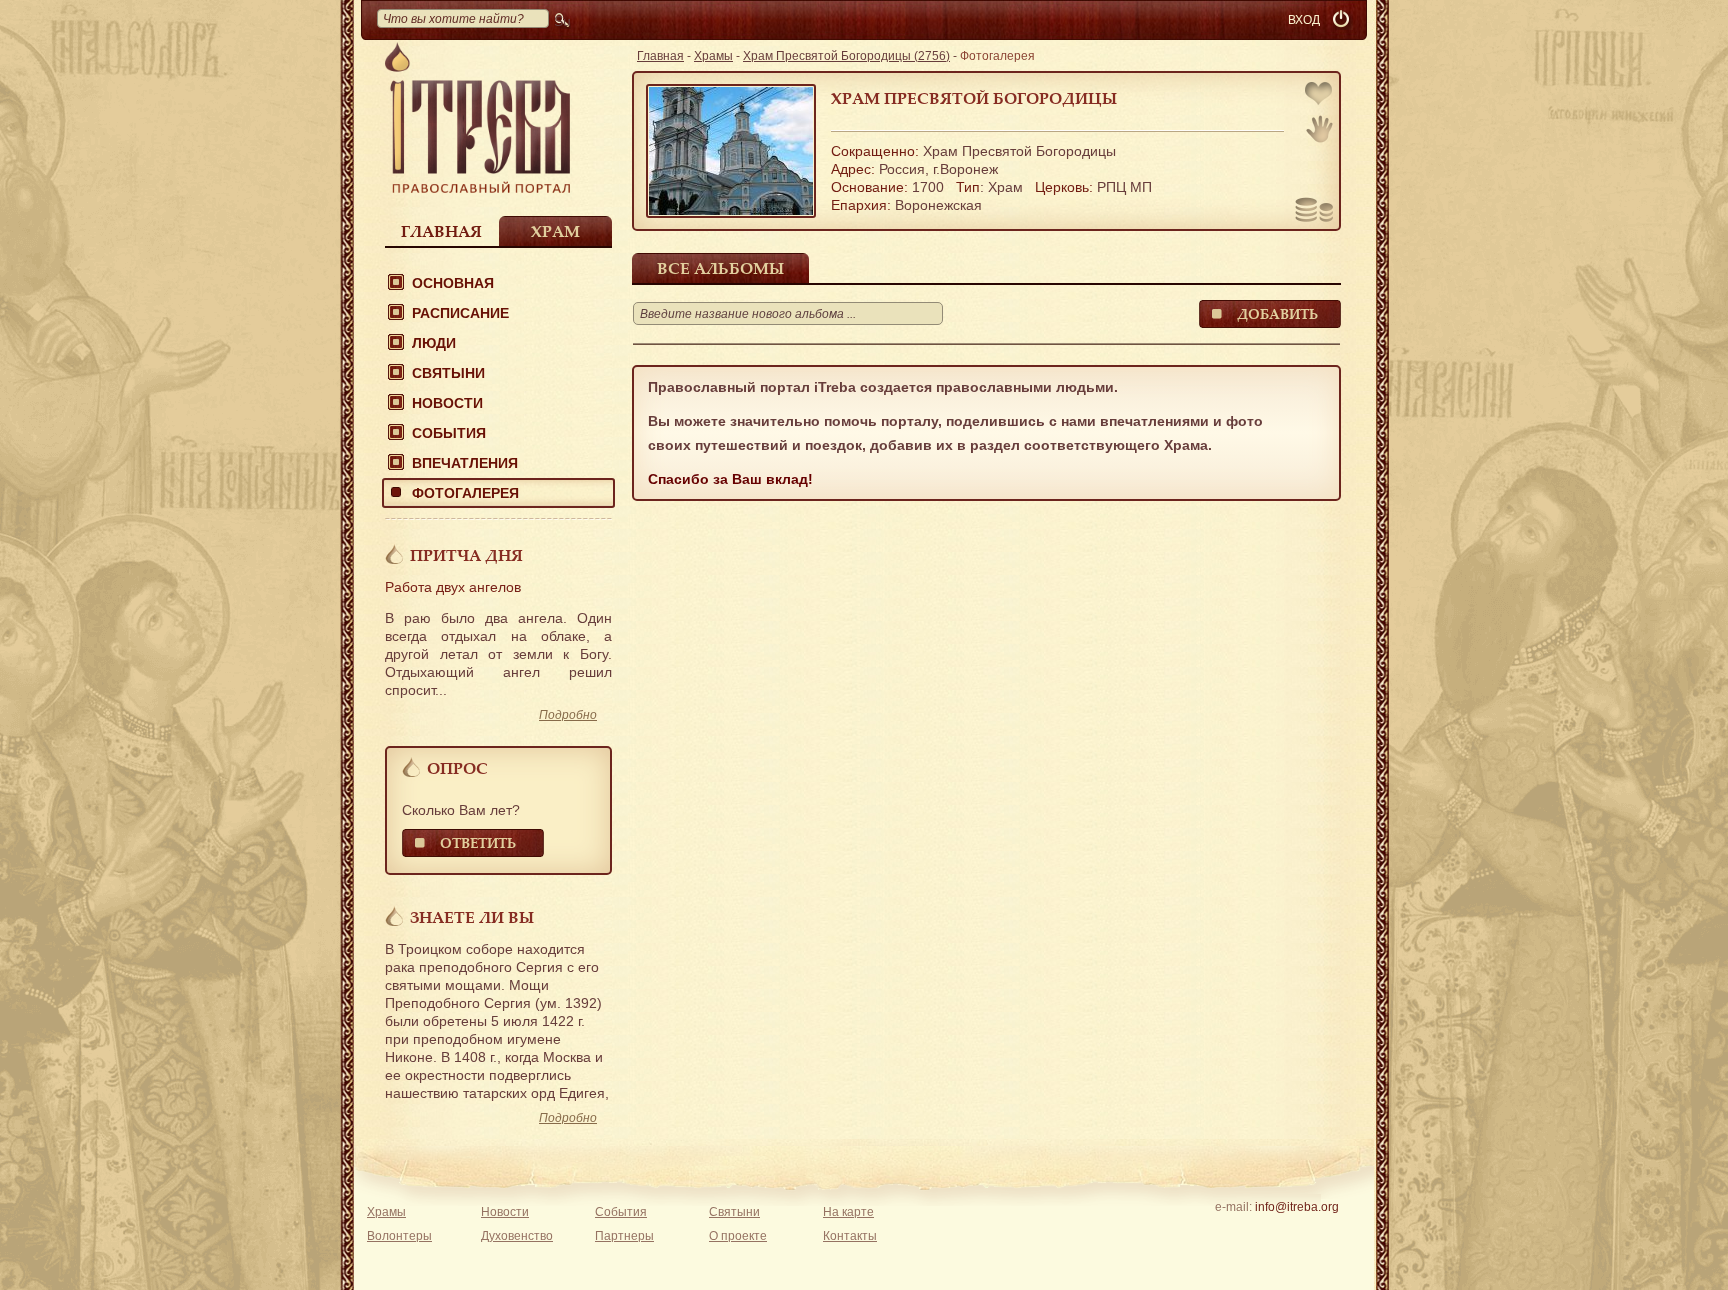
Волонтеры (399, 1236)
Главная (441, 231)
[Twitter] (1296, 1233)
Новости (447, 403)
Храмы (713, 56)
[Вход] (1343, 20)
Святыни (448, 373)
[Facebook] (1265, 1233)
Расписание (460, 313)
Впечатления (465, 463)
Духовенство (517, 1236)
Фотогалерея (465, 493)
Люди (434, 343)
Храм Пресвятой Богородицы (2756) (846, 56)
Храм (555, 231)
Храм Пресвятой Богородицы (974, 98)
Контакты (850, 1236)
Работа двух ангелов (453, 587)
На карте (848, 1212)
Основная (453, 283)
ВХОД (1304, 20)
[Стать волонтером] (1319, 129)
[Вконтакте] (1234, 1233)
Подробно (568, 715)
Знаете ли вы (472, 917)
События (449, 433)
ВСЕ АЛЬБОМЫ (720, 268)
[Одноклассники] (1327, 1233)
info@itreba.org (1297, 1207)
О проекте (738, 1236)
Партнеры (624, 1236)
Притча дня (466, 555)
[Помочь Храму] (1314, 212)
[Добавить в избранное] (1320, 95)
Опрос (457, 768)
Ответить (478, 842)
